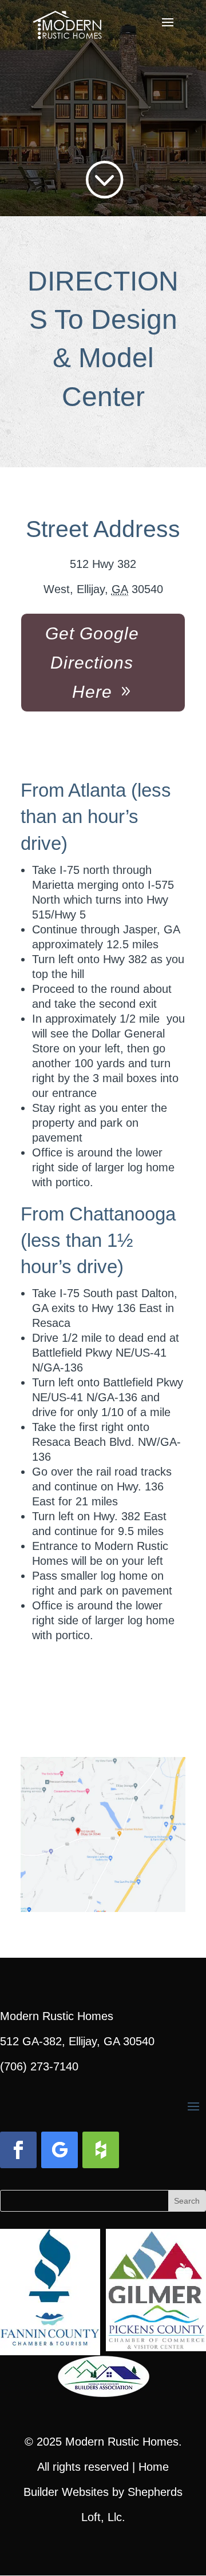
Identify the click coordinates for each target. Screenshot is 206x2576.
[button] (168, 30)
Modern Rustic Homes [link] (122, 2442)
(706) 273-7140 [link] (39, 2066)
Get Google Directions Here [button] (92, 663)
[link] (67, 22)
